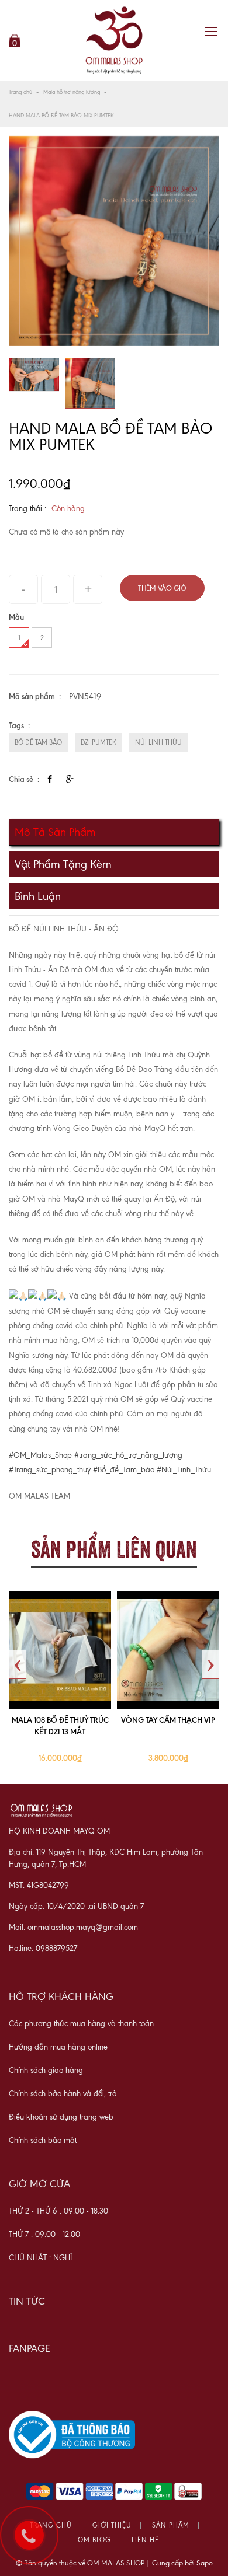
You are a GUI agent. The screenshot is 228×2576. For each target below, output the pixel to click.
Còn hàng (68, 509)
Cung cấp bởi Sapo (182, 2563)
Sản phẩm (171, 2526)
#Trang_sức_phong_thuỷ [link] (50, 1470)
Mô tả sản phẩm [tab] (55, 832)
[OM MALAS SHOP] (114, 40)
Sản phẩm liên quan (114, 1547)
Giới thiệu (112, 2526)
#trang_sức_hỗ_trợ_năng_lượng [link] (128, 1455)
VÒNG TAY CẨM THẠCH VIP (168, 1720)
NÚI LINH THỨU (158, 742)
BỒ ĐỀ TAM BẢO (38, 742)
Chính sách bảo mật (43, 2140)
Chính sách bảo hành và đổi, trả (63, 2094)
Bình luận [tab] (38, 896)
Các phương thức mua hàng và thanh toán (81, 2024)
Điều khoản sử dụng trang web (61, 2117)
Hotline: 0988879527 (43, 1948)
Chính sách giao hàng (46, 2070)
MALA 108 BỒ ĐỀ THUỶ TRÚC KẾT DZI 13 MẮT (60, 1726)
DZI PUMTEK (99, 742)
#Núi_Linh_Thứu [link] (184, 1470)
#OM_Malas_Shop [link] (40, 1455)
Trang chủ (20, 92)
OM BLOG (94, 2540)
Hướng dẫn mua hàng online (58, 2047)
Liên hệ (145, 2540)
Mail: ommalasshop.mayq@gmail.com (73, 1927)
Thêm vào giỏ (162, 588)
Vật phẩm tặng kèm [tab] (63, 864)
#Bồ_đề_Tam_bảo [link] (124, 1470)
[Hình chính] (114, 241)
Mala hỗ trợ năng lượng (72, 92)
